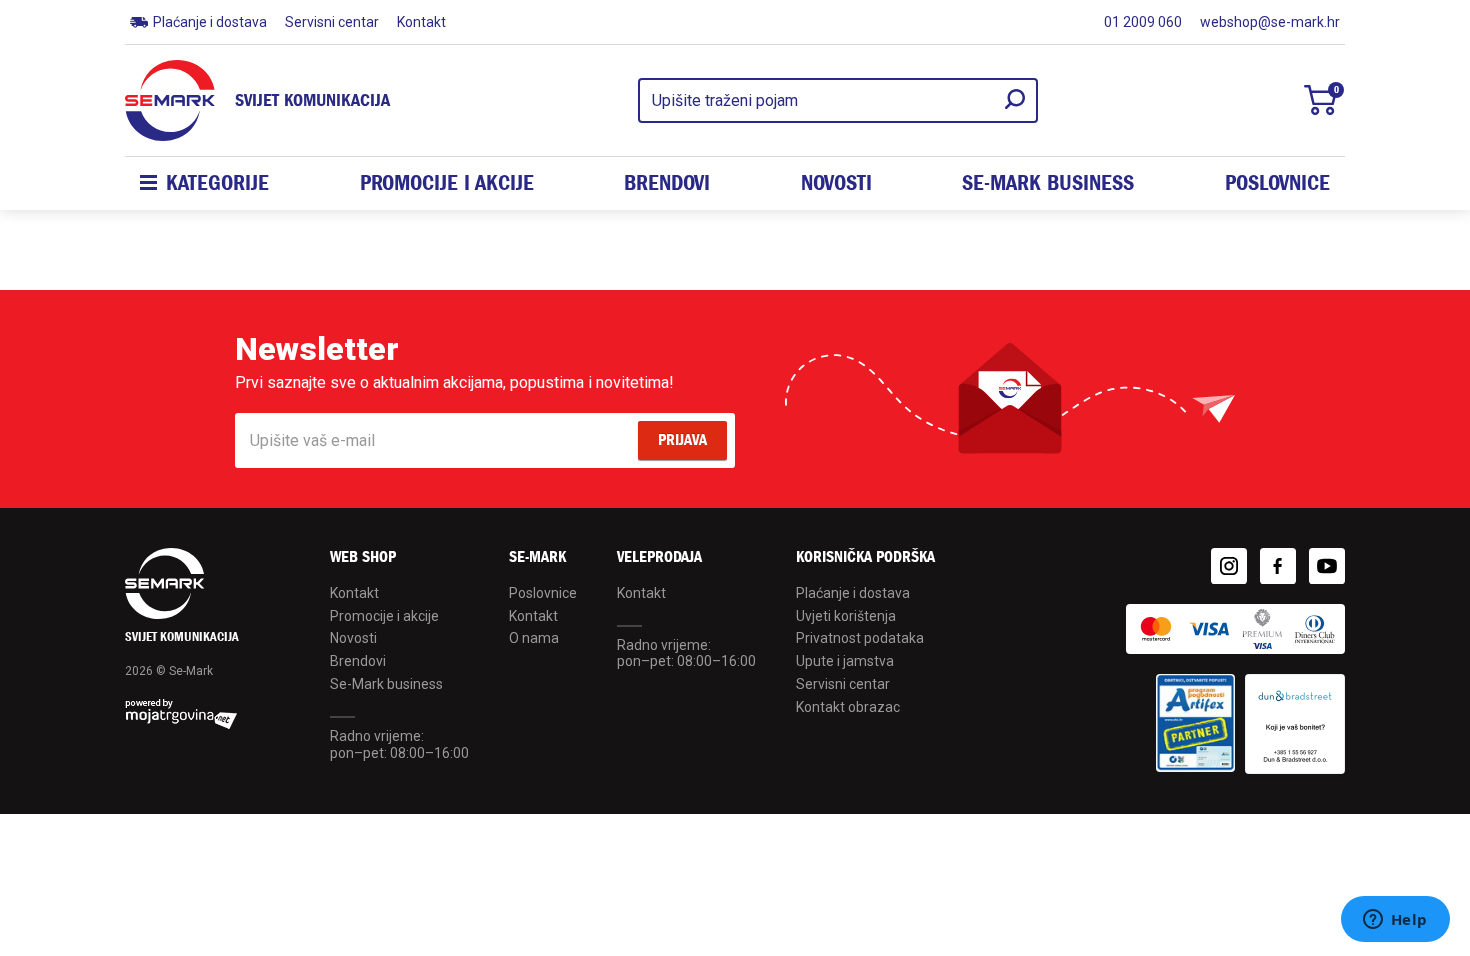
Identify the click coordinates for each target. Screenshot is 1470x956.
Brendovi (667, 183)
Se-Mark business (386, 684)
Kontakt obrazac (848, 707)
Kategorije (217, 183)
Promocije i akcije (447, 183)
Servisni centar (332, 22)
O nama (534, 638)
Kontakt (421, 22)
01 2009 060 (1143, 22)
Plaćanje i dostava (210, 22)
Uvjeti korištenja (846, 616)
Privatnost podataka (860, 638)
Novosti (836, 183)
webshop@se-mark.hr (1270, 22)
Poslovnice (1277, 183)
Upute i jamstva (845, 661)
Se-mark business (1048, 183)
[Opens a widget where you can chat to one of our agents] (1395, 921)
